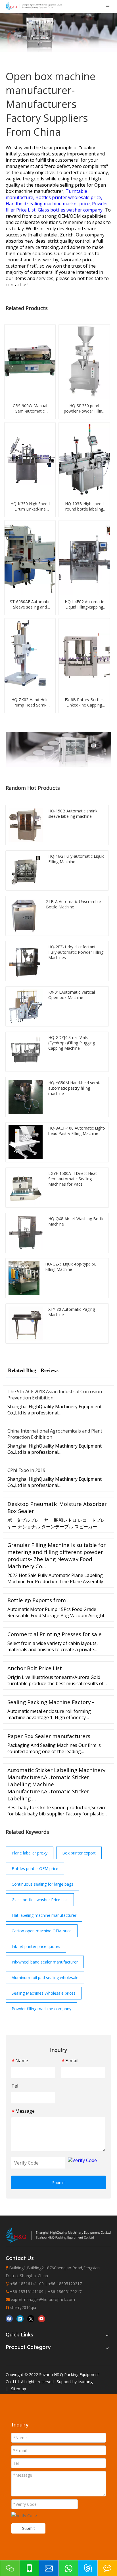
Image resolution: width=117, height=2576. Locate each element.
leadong (85, 2382)
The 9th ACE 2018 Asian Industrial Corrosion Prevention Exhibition (55, 1395)
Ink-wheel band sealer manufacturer (45, 1962)
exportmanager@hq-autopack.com (43, 2299)
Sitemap (19, 2389)
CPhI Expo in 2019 (26, 1470)
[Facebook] (9, 2318)
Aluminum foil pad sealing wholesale (45, 1978)
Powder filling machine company (41, 2009)
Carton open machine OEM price (42, 1931)
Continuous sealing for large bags (42, 1884)
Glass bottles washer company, (71, 210)
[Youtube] (42, 2318)
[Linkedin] (20, 2318)
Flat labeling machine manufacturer (44, 1915)
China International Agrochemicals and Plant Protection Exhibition (55, 1434)
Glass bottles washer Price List (40, 1900)
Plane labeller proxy (30, 1853)
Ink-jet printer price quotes (36, 1946)
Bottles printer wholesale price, (69, 197)
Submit (59, 2183)
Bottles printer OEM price (35, 1868)
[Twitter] (31, 2318)
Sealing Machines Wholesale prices (44, 1993)
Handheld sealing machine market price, (49, 204)
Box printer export (79, 1853)
